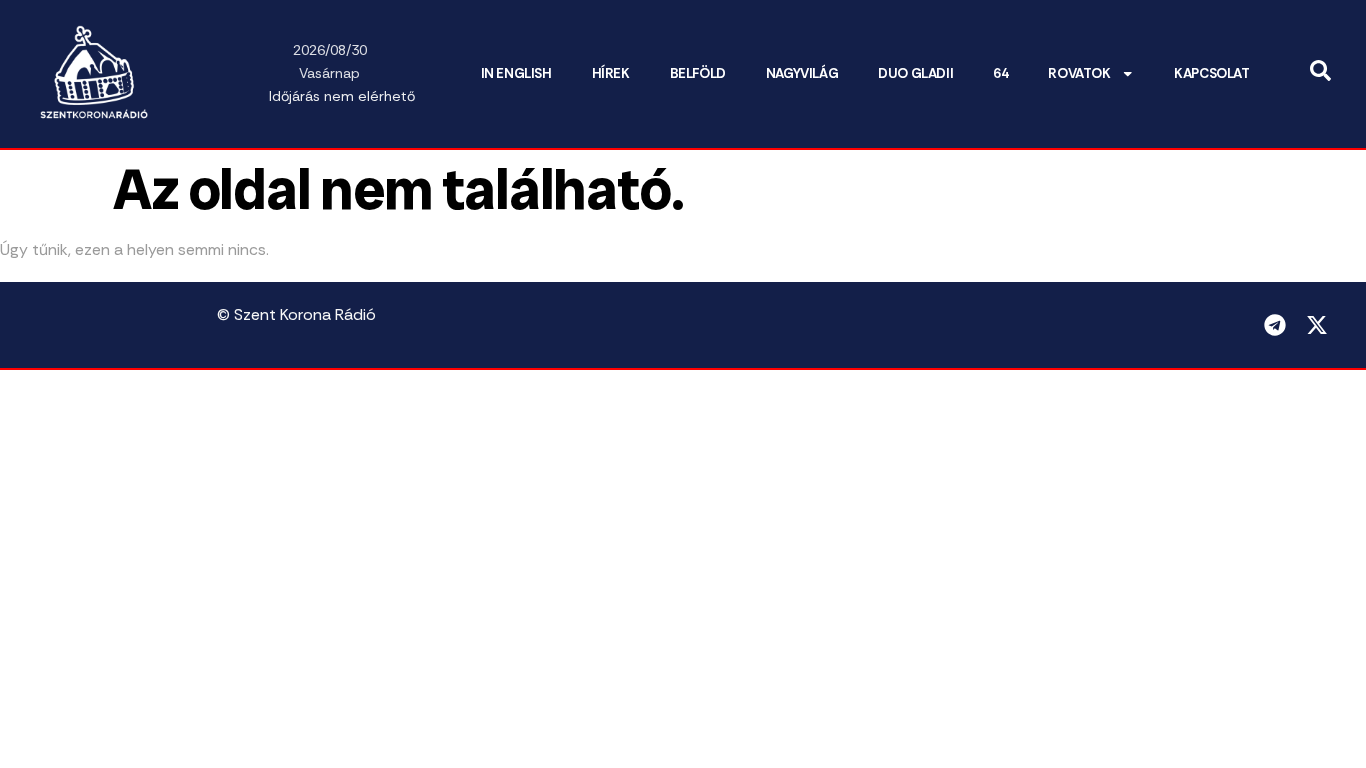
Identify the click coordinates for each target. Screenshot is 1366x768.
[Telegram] (1275, 325)
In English (516, 73)
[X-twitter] (1317, 325)
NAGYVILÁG (802, 73)
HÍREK (611, 73)
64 (1000, 73)
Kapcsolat (1211, 73)
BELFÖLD (698, 73)
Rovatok (1079, 73)
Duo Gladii (915, 73)
